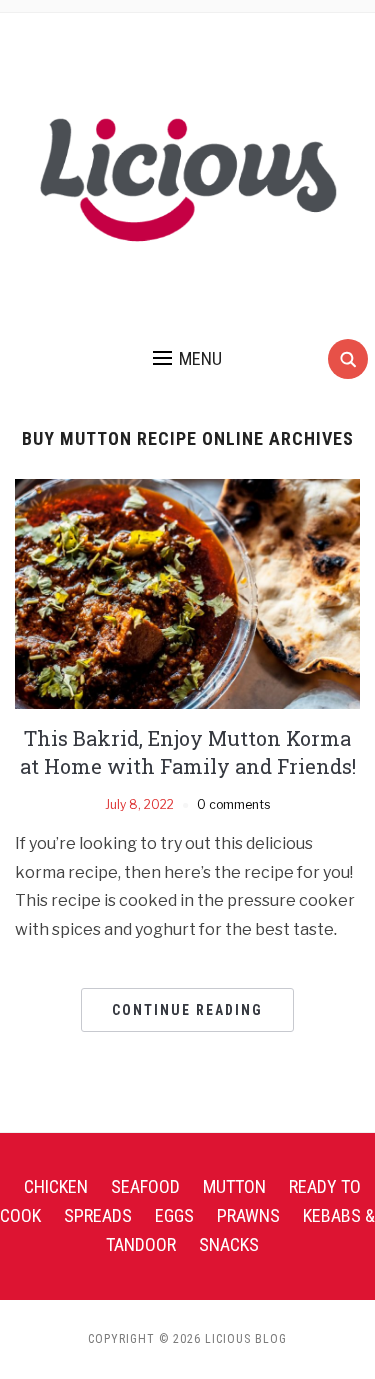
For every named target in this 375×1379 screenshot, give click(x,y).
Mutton (234, 1186)
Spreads (98, 1215)
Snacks (229, 1244)
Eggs (174, 1215)
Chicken (56, 1186)
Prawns (248, 1215)
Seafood (145, 1186)
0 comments (233, 804)
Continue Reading (187, 1010)
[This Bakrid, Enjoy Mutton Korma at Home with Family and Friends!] (187, 592)
